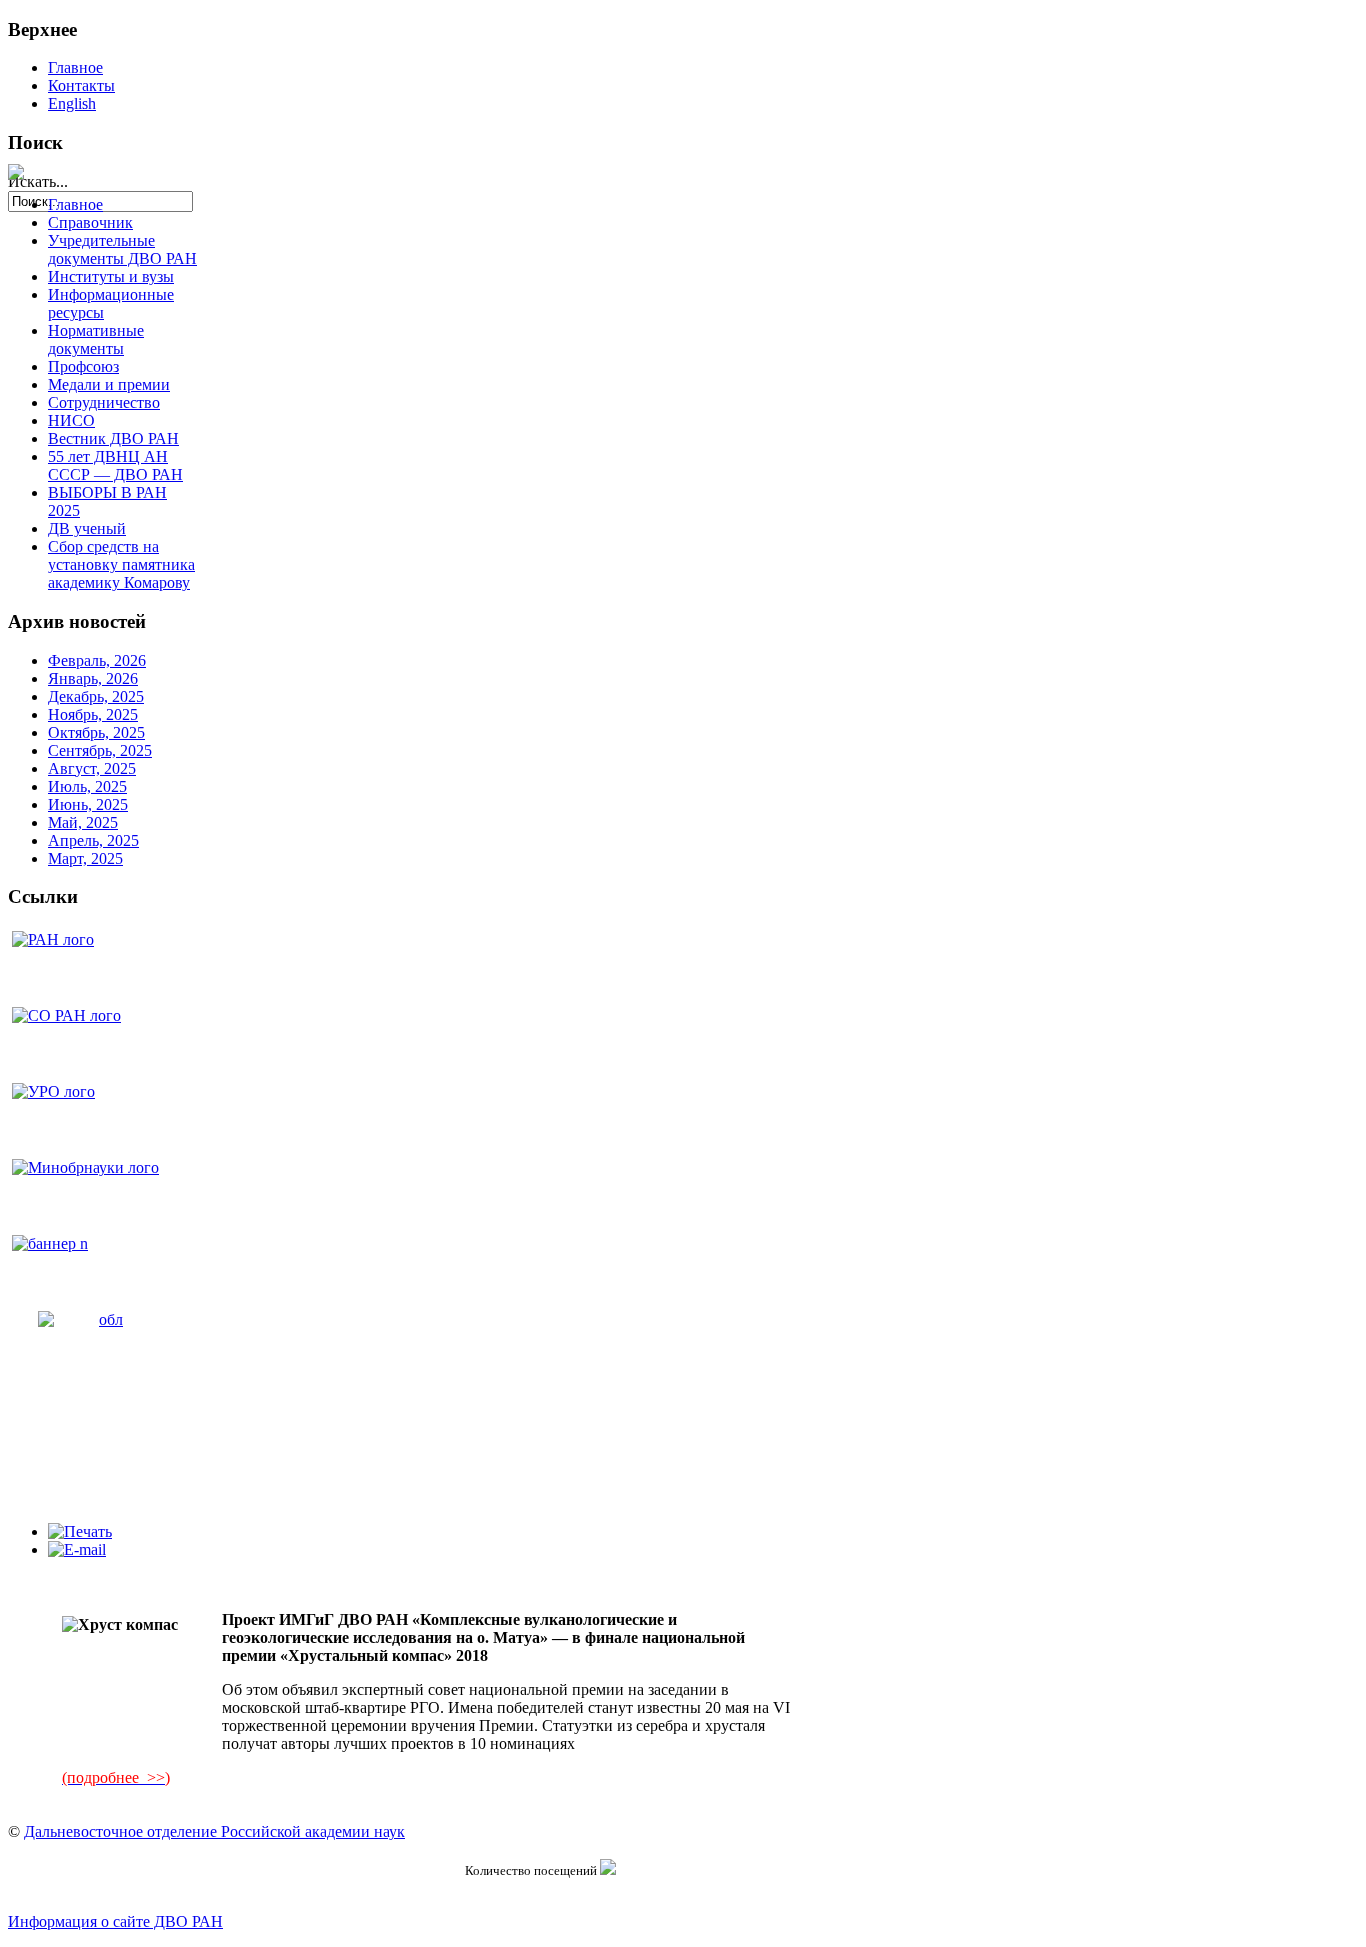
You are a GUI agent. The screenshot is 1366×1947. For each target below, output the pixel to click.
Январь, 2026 (93, 678)
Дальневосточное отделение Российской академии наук (214, 1831)
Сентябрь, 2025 (100, 750)
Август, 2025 (92, 768)
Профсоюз (83, 366)
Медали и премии (109, 384)
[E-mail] (77, 1549)
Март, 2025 (85, 858)
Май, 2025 (83, 822)
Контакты (81, 85)
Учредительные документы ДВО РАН (122, 249)
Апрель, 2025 (93, 840)
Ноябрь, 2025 (93, 714)
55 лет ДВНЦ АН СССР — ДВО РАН (115, 465)
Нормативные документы (96, 339)
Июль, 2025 (87, 786)
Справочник (90, 222)
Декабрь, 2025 (96, 696)
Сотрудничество (104, 402)
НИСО (71, 420)
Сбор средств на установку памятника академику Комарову (121, 564)
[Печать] (80, 1531)
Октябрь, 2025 (96, 732)
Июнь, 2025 (88, 804)
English (72, 103)
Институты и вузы (111, 276)
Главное (75, 67)
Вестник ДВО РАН (113, 438)
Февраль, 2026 (97, 660)
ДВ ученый (87, 528)
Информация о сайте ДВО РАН (115, 1921)
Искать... (38, 181)
